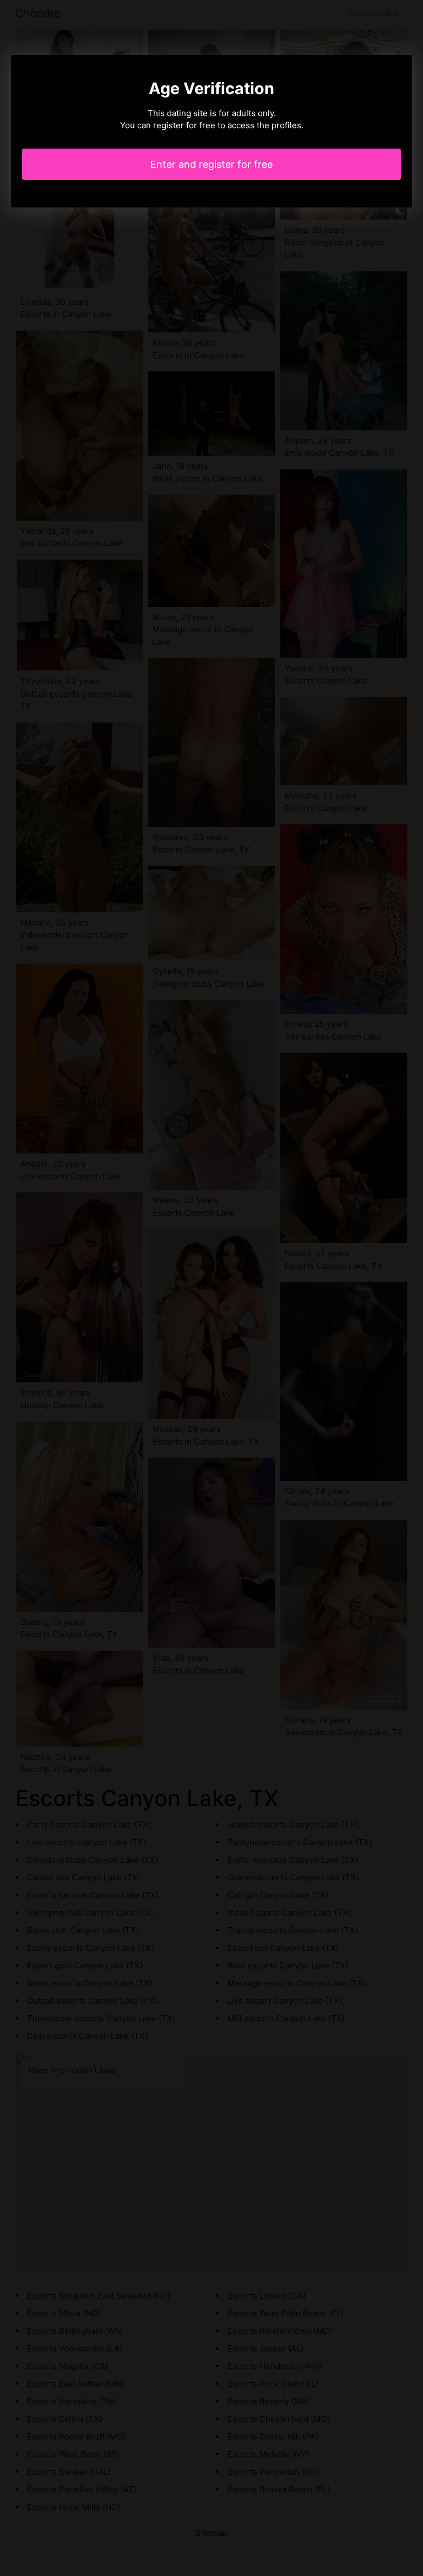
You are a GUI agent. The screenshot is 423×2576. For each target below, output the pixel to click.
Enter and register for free (211, 164)
